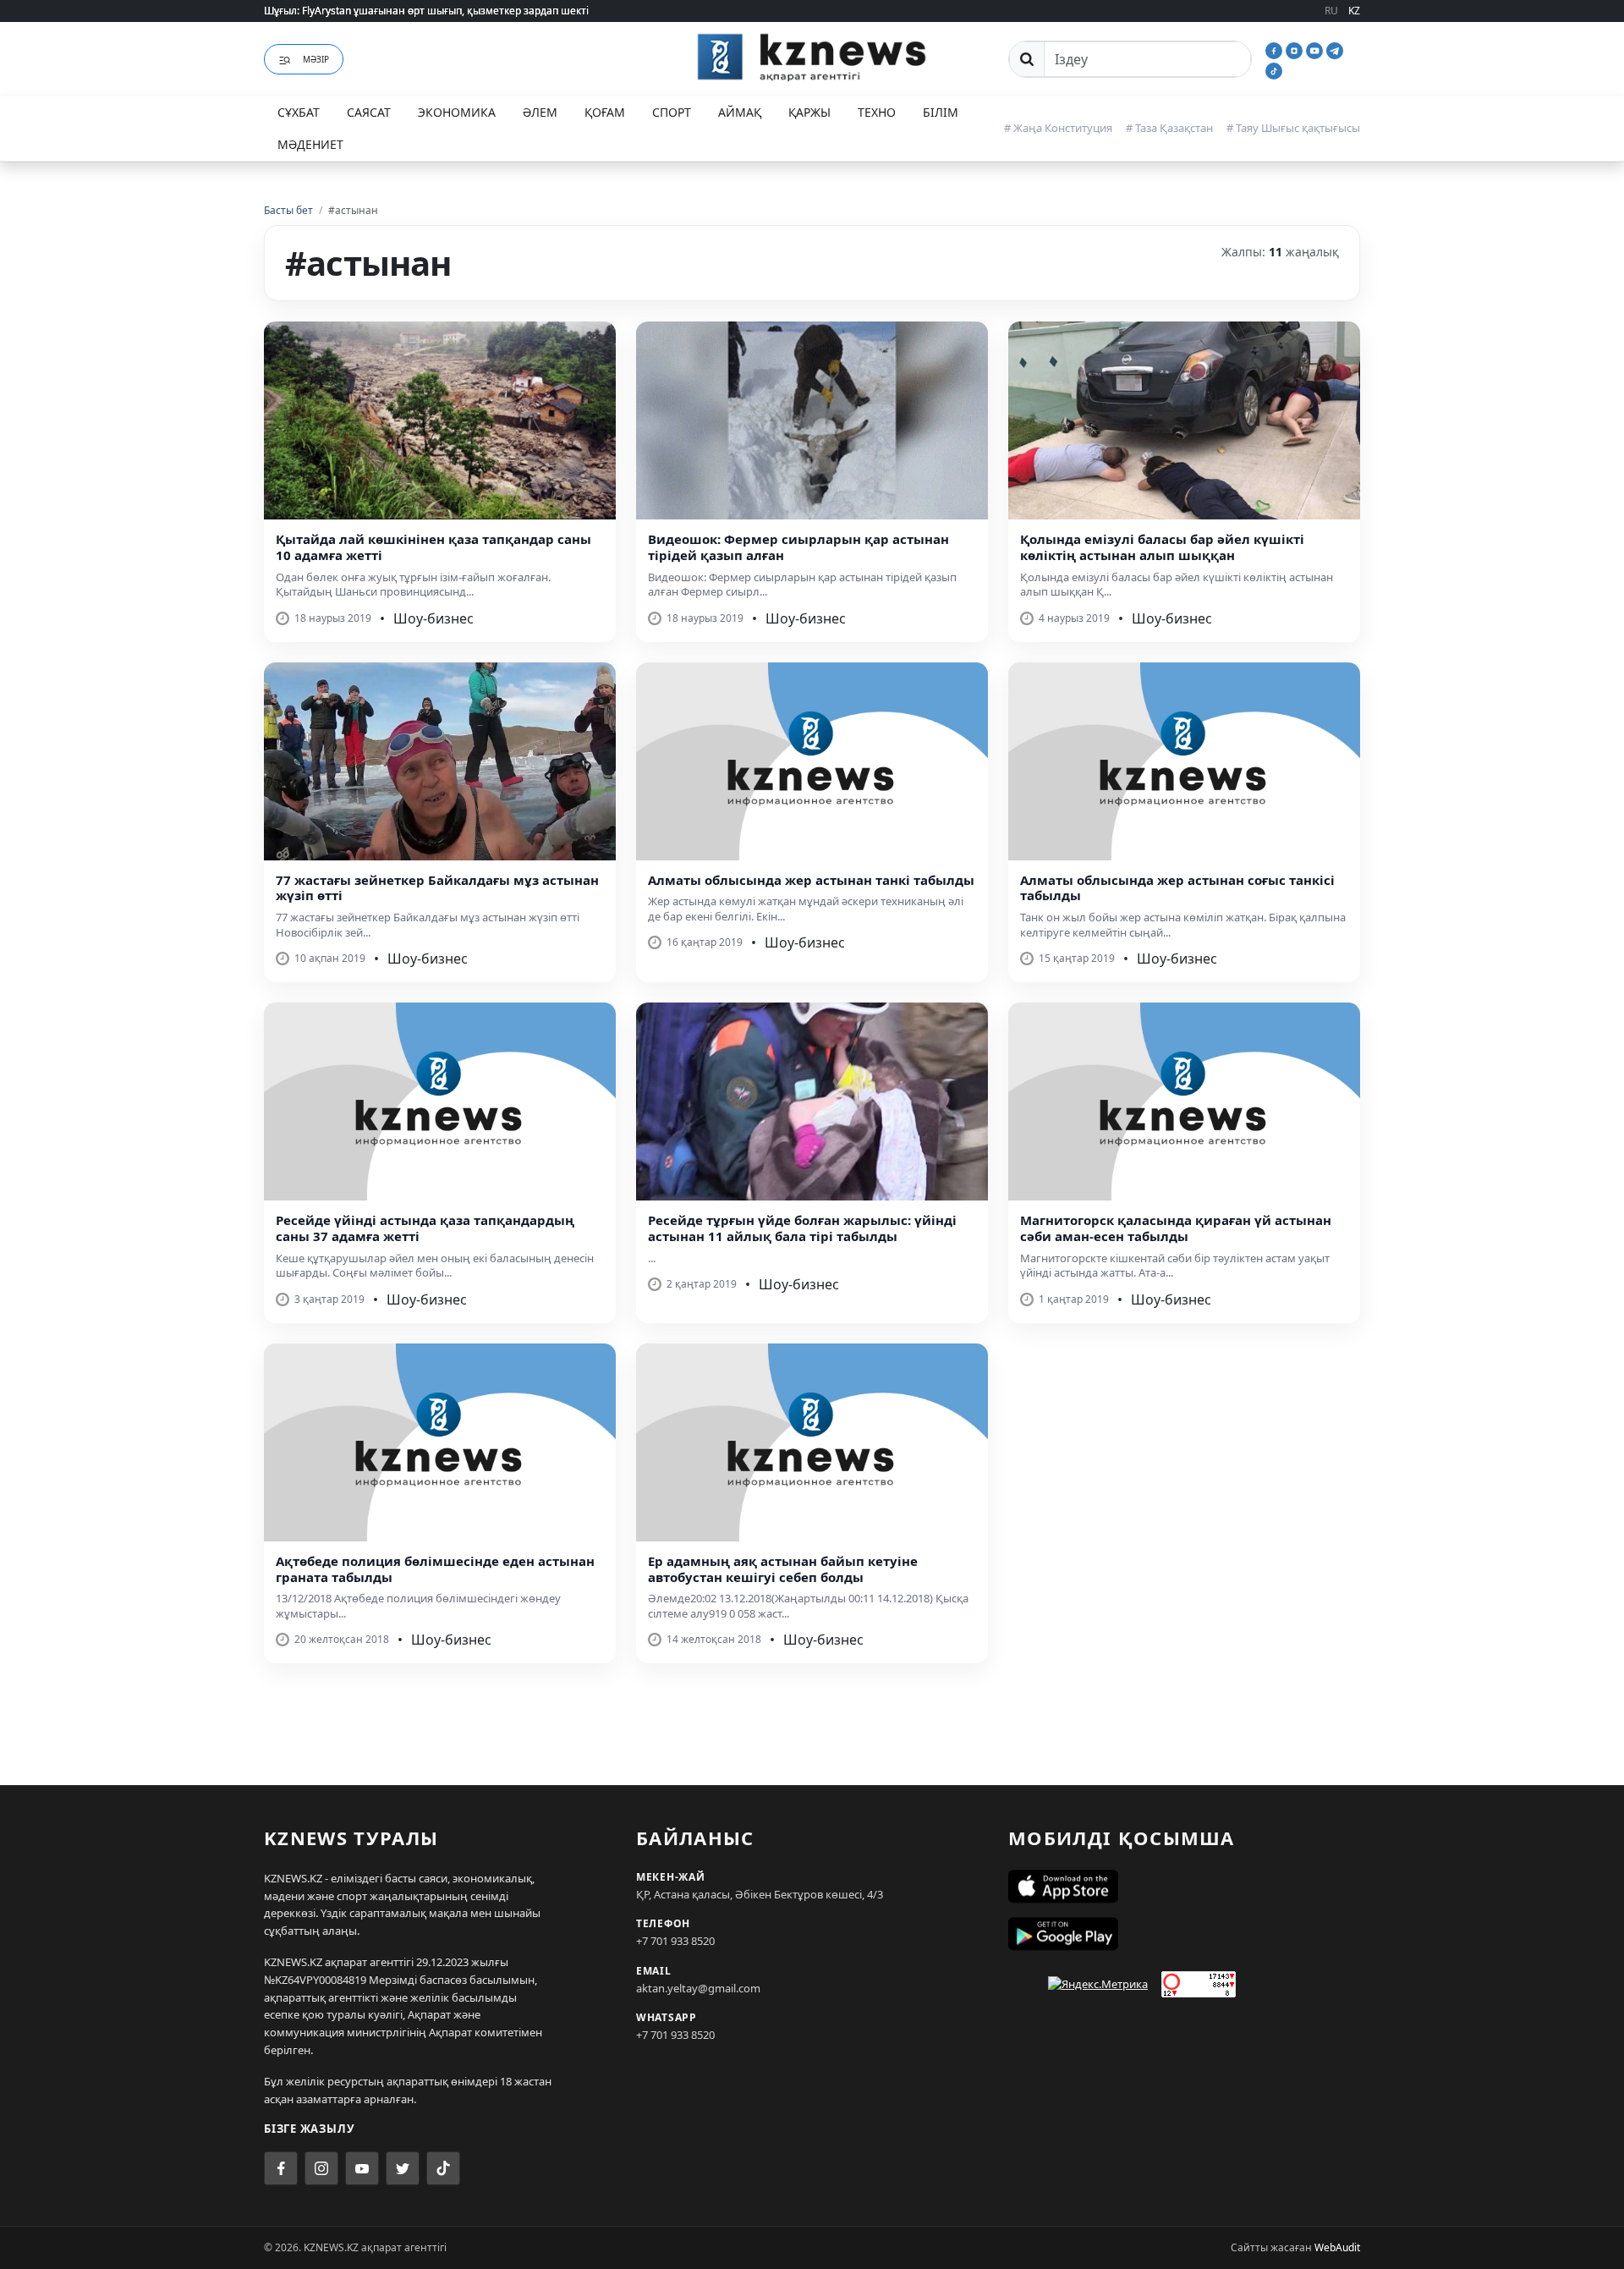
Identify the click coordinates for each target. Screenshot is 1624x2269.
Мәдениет (310, 144)
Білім (941, 112)
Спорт (672, 112)
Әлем (540, 112)
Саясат (369, 112)
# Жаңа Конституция (1058, 128)
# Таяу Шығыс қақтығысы (1293, 128)
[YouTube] (1316, 49)
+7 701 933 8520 (675, 1941)
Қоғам (605, 112)
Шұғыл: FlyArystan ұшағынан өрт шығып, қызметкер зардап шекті (426, 11)
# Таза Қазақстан (1169, 128)
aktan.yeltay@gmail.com (698, 1988)
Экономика (457, 112)
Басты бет (288, 210)
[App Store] (1184, 1887)
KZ (1354, 11)
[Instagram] (1296, 49)
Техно (877, 112)
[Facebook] (1276, 49)
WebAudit (1337, 2247)
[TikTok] (1274, 69)
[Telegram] (1335, 49)
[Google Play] (1184, 1934)
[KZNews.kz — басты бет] (812, 57)
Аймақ (740, 112)
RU (1331, 11)
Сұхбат (299, 112)
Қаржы (809, 112)
